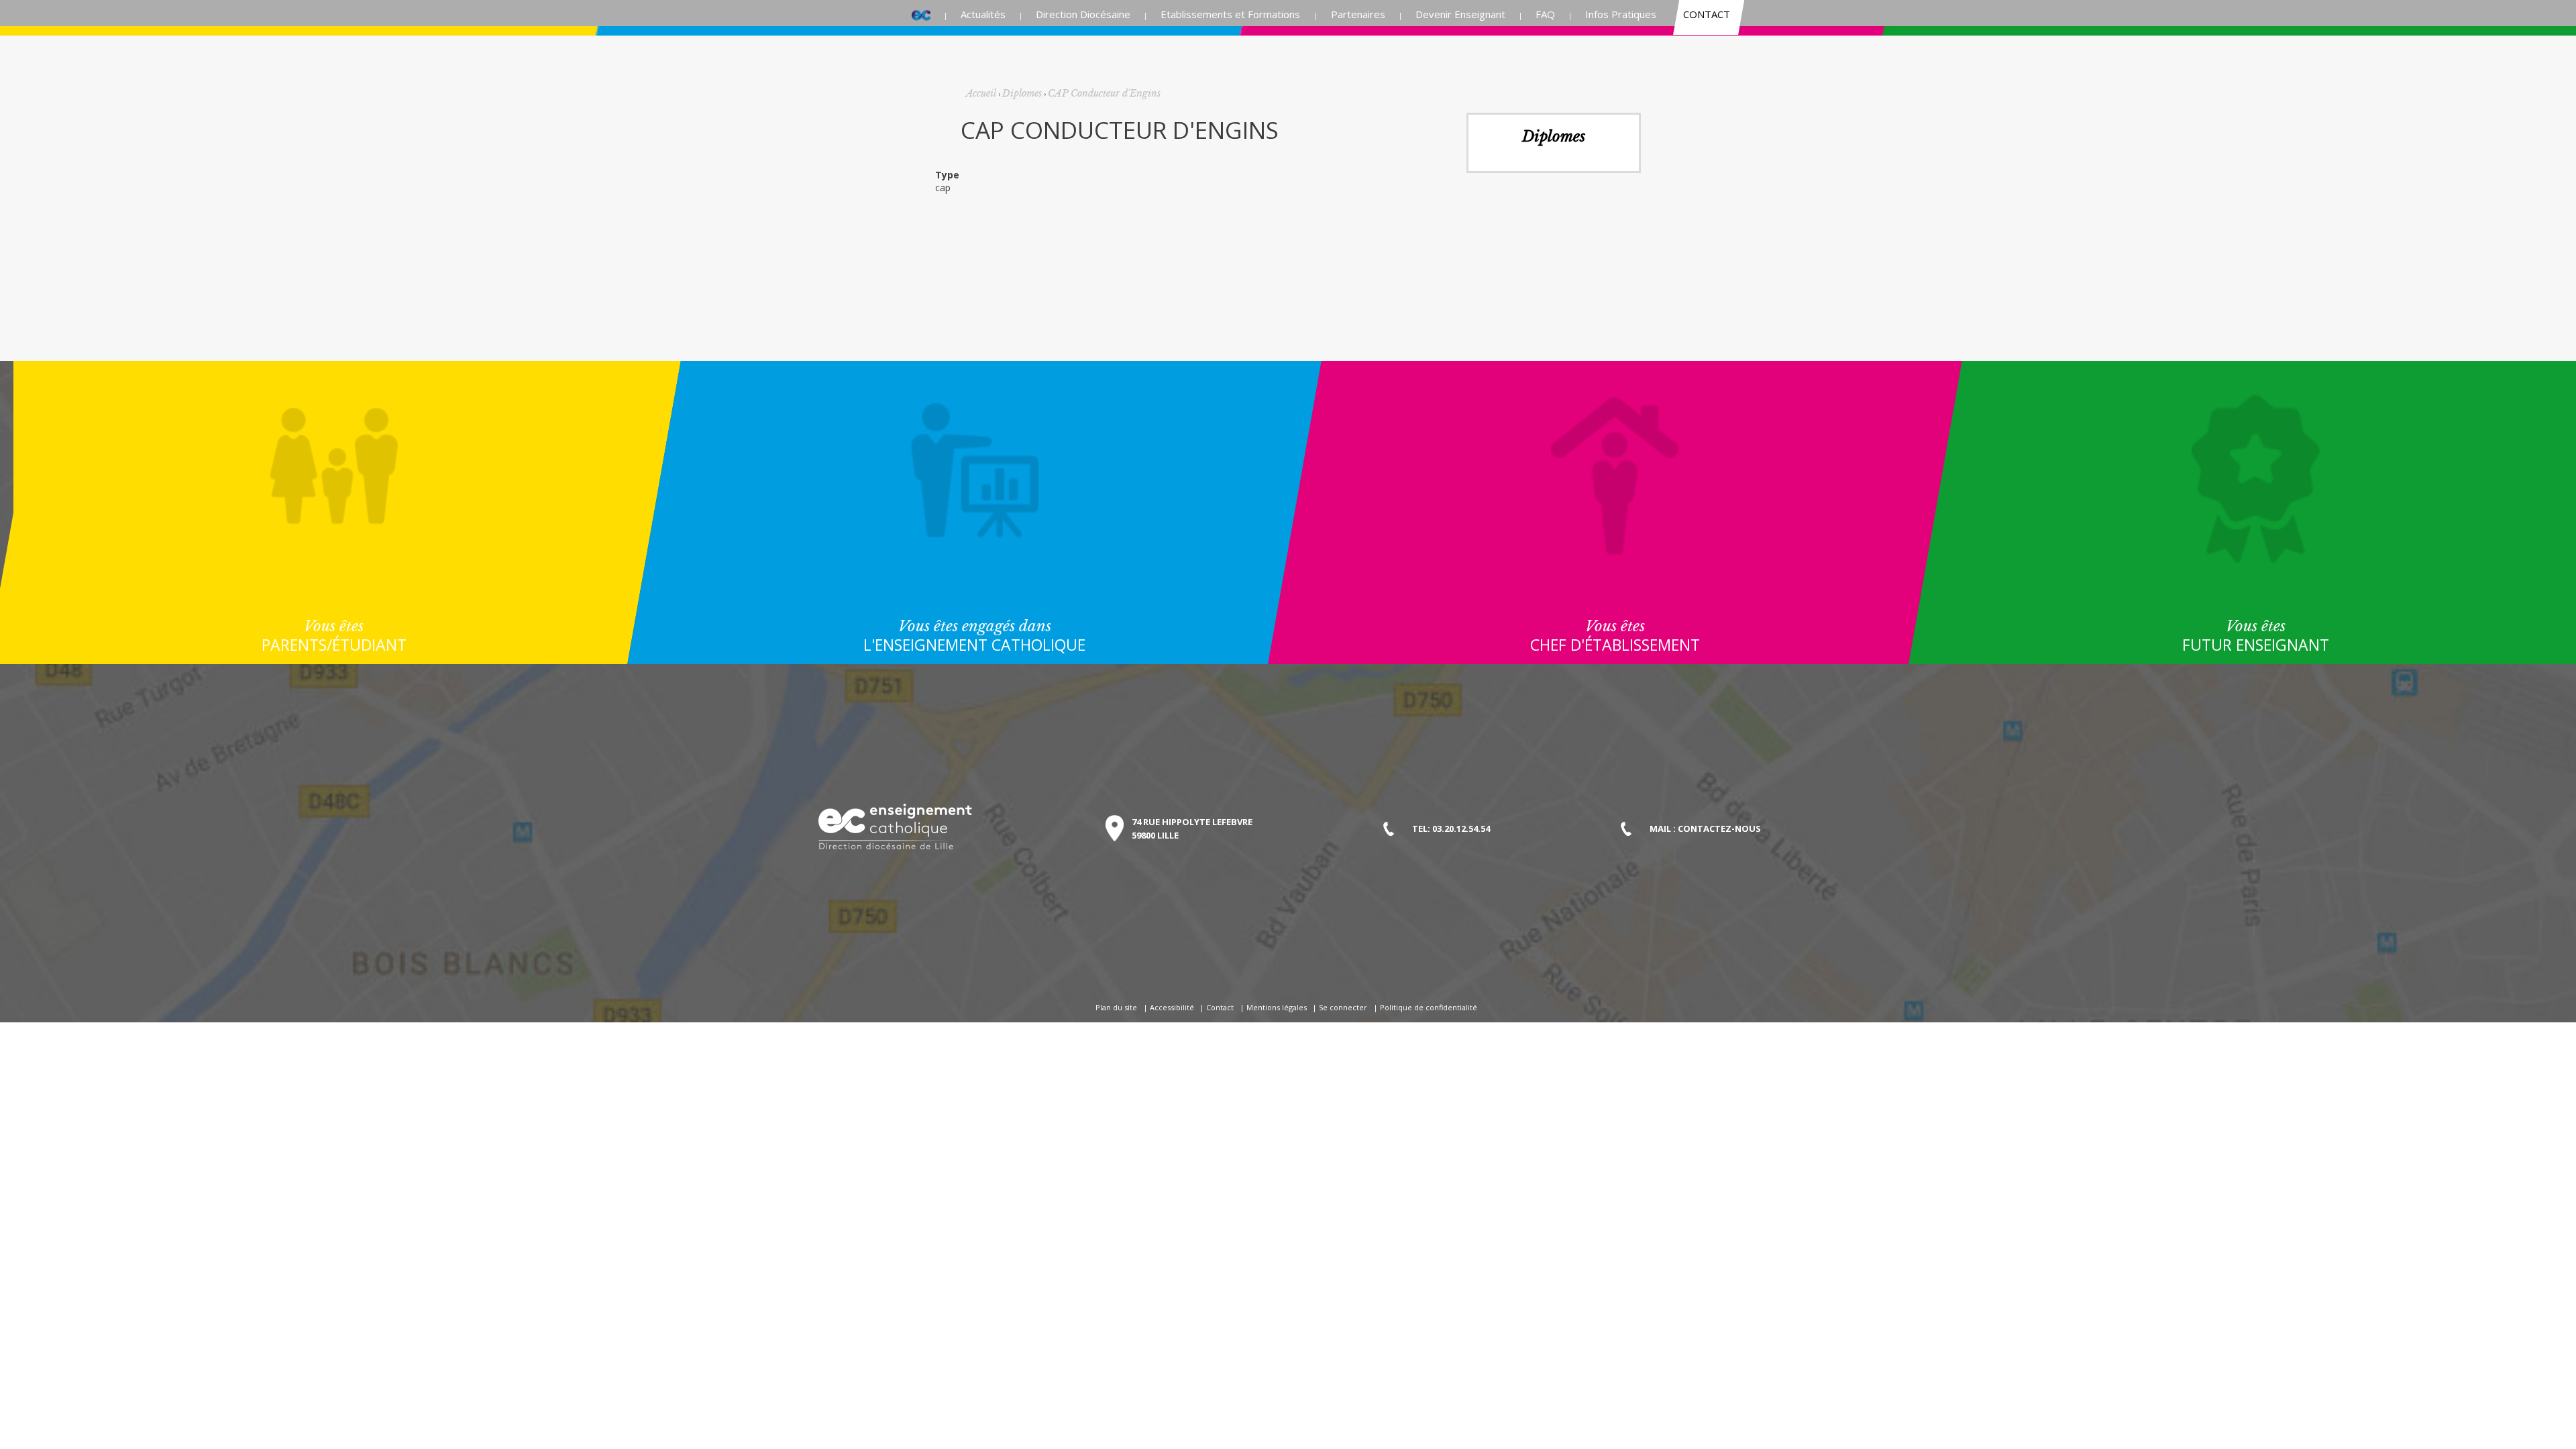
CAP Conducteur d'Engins (1104, 93)
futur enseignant (2256, 636)
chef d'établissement (1615, 636)
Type (947, 175)
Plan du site (1116, 1007)
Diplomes (1022, 93)
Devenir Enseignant (1460, 14)
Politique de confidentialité (1429, 1007)
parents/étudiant (334, 636)
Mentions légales (1277, 1007)
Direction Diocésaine (1083, 14)
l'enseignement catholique (974, 636)
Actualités (983, 14)
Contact (1707, 14)
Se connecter (1343, 1007)
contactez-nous (1719, 828)
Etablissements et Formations (1230, 14)
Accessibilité (1172, 1007)
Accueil (921, 14)
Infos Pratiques (1621, 14)
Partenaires (1358, 14)
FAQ (1545, 14)
